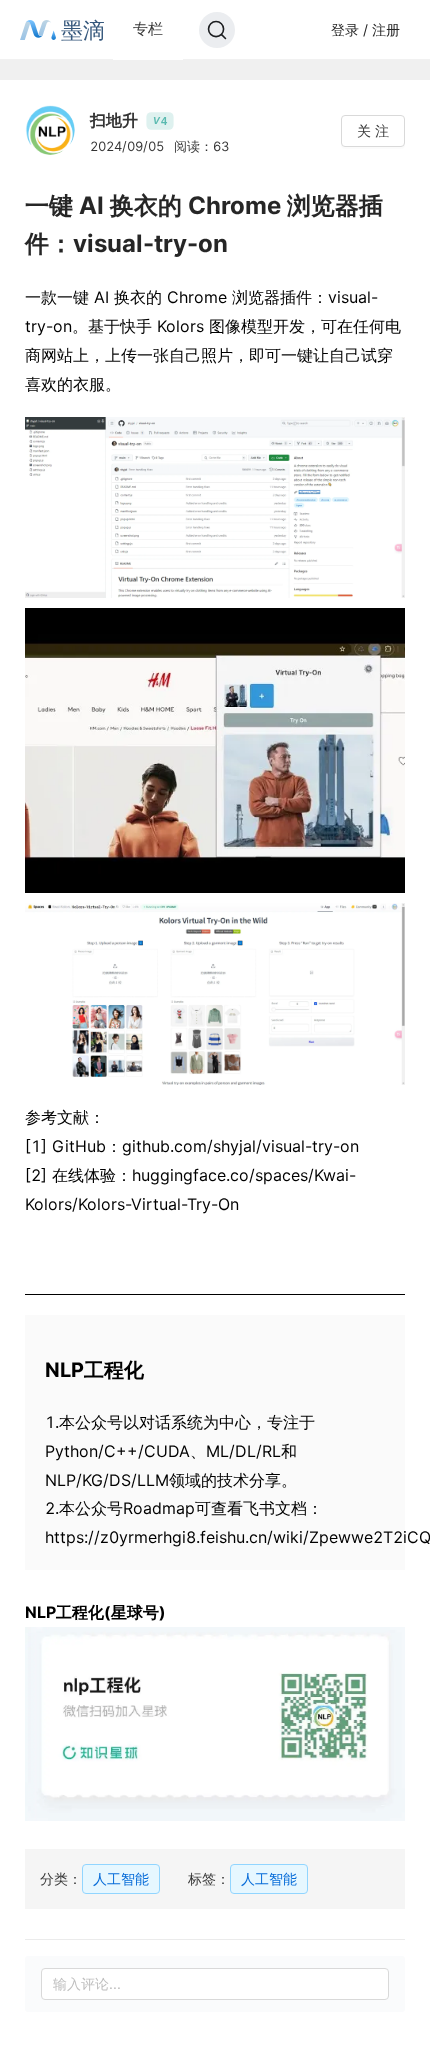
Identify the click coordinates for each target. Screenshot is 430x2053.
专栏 (148, 28)
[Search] (217, 30)
